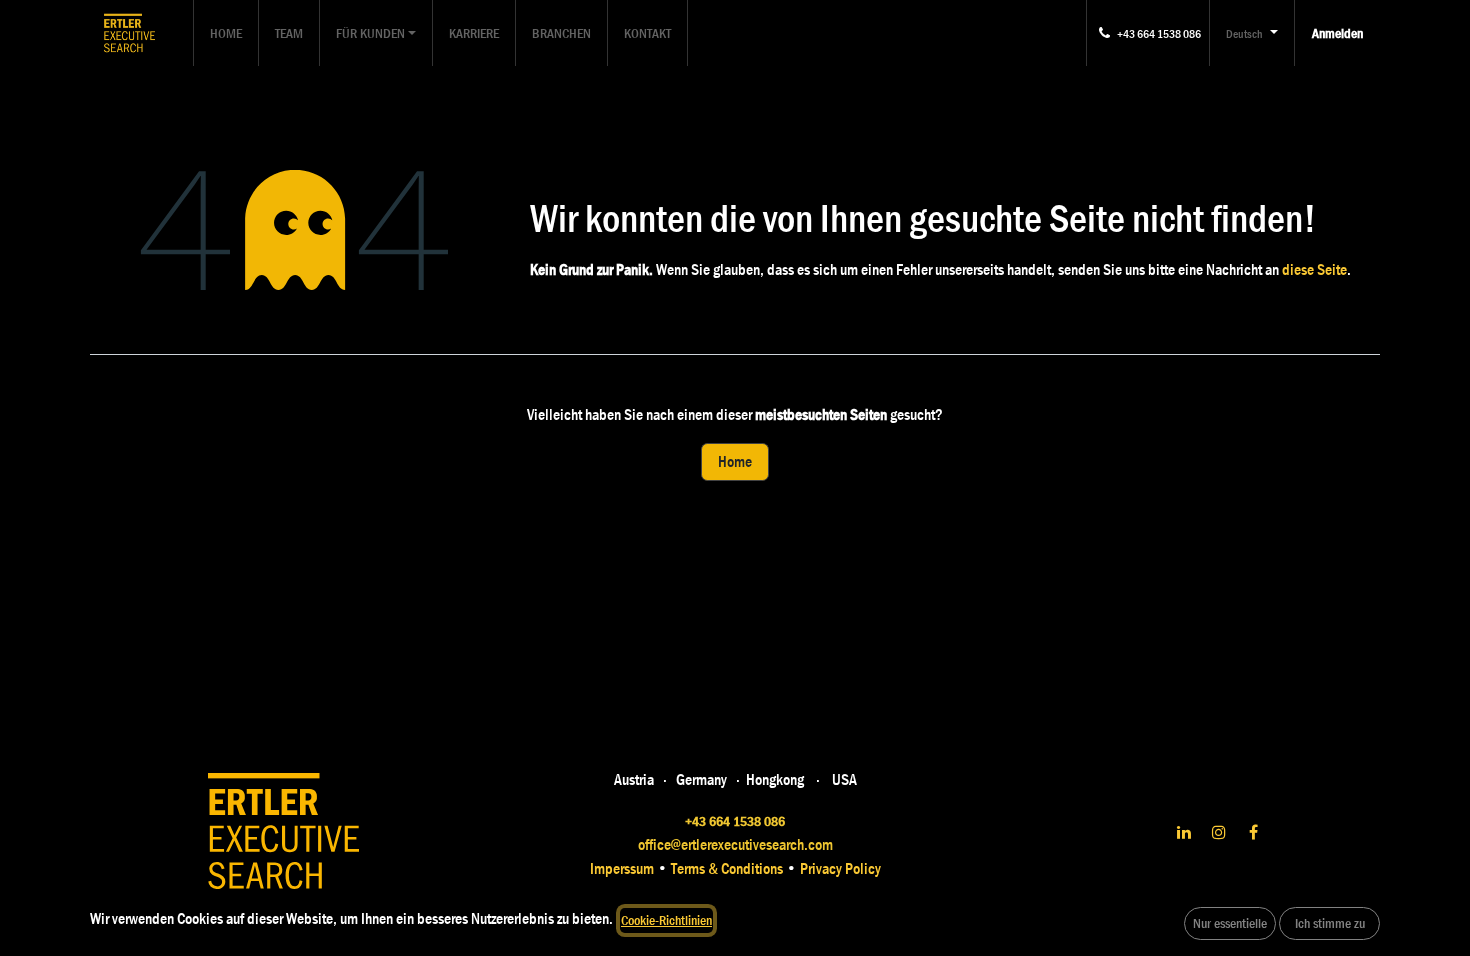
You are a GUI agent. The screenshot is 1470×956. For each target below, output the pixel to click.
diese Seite (1314, 269)
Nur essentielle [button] (1230, 923)
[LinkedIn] (1184, 832)
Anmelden (1337, 33)
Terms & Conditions (728, 868)
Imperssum (622, 868)
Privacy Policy (839, 868)
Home (735, 461)
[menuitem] (226, 33)
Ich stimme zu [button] (1330, 923)
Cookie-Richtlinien (666, 920)
